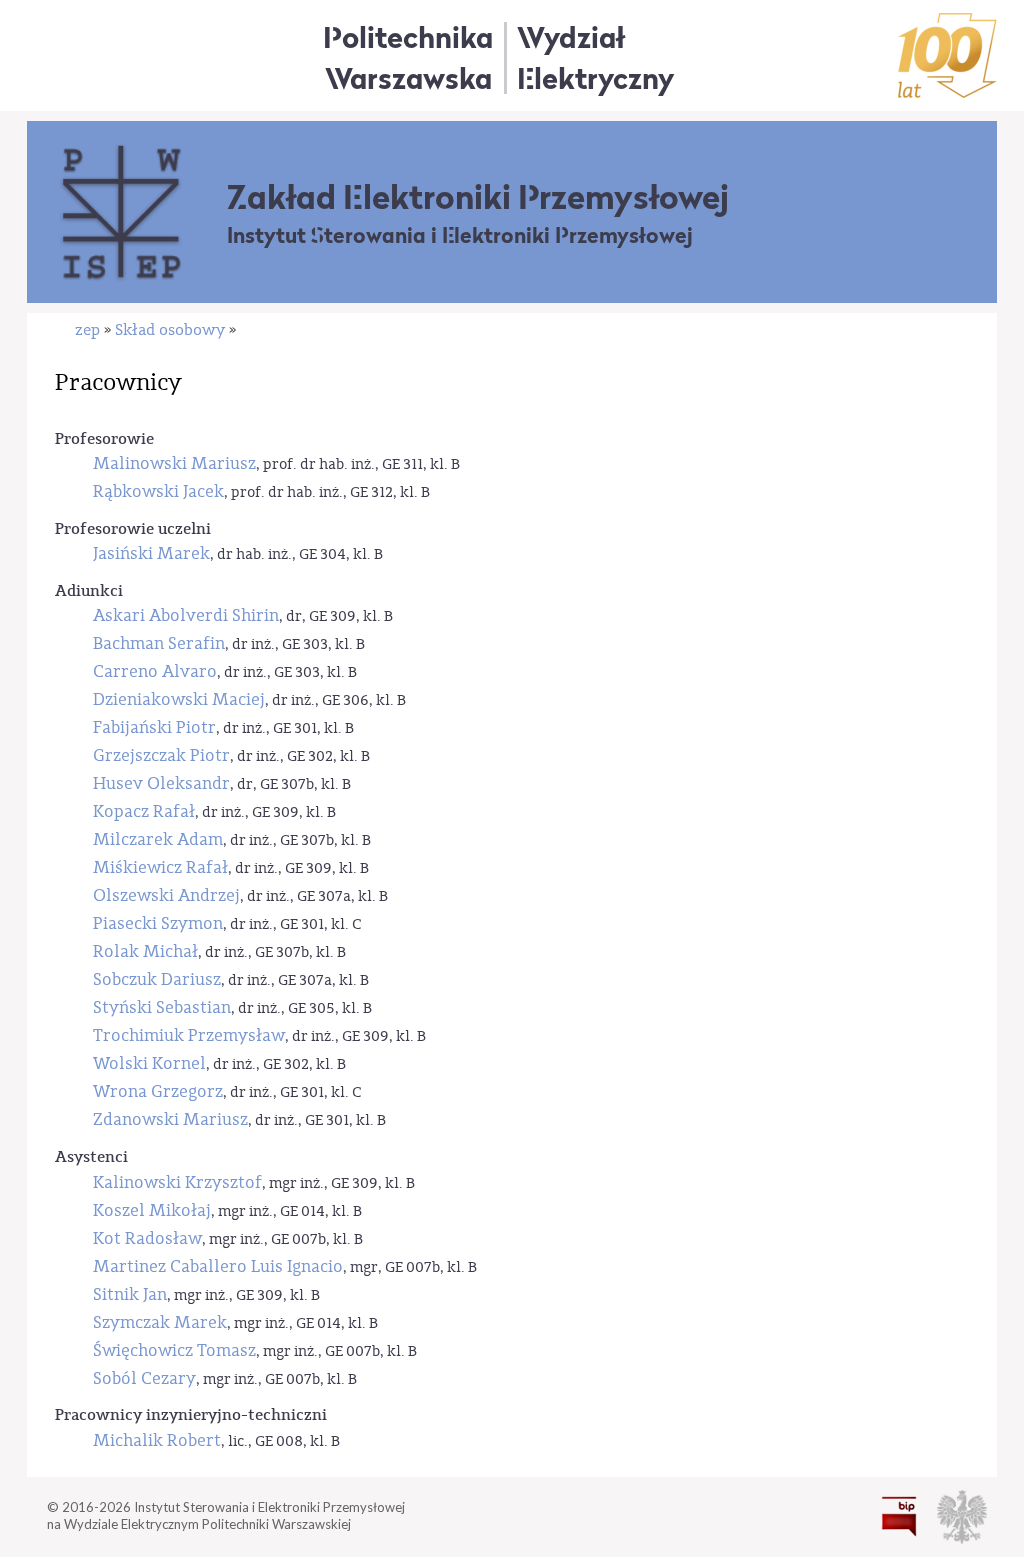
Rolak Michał (145, 951)
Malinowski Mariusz (174, 463)
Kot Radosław (147, 1238)
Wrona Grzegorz (158, 1091)
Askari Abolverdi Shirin (186, 615)
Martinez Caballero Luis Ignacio (218, 1266)
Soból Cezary (144, 1378)
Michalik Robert (157, 1440)
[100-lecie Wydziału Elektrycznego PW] (947, 55)
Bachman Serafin (159, 643)
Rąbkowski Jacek (158, 491)
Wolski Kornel (149, 1063)
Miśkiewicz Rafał (160, 867)
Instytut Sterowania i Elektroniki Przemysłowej (460, 235)
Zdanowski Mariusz (170, 1119)
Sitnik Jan (130, 1294)
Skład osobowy (170, 330)
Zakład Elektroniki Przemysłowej (478, 197)
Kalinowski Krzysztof (177, 1182)
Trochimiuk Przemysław (189, 1035)
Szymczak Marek (160, 1322)
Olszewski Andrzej (166, 895)
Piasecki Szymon (158, 923)
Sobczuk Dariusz (157, 979)
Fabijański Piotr (154, 727)
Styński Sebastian (162, 1007)
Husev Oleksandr (161, 783)
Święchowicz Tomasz (174, 1350)
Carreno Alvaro (155, 671)
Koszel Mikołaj (152, 1210)
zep (87, 330)
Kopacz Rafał (144, 811)
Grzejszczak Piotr (161, 755)
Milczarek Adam (158, 839)
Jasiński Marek (151, 553)
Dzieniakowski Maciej (179, 699)
